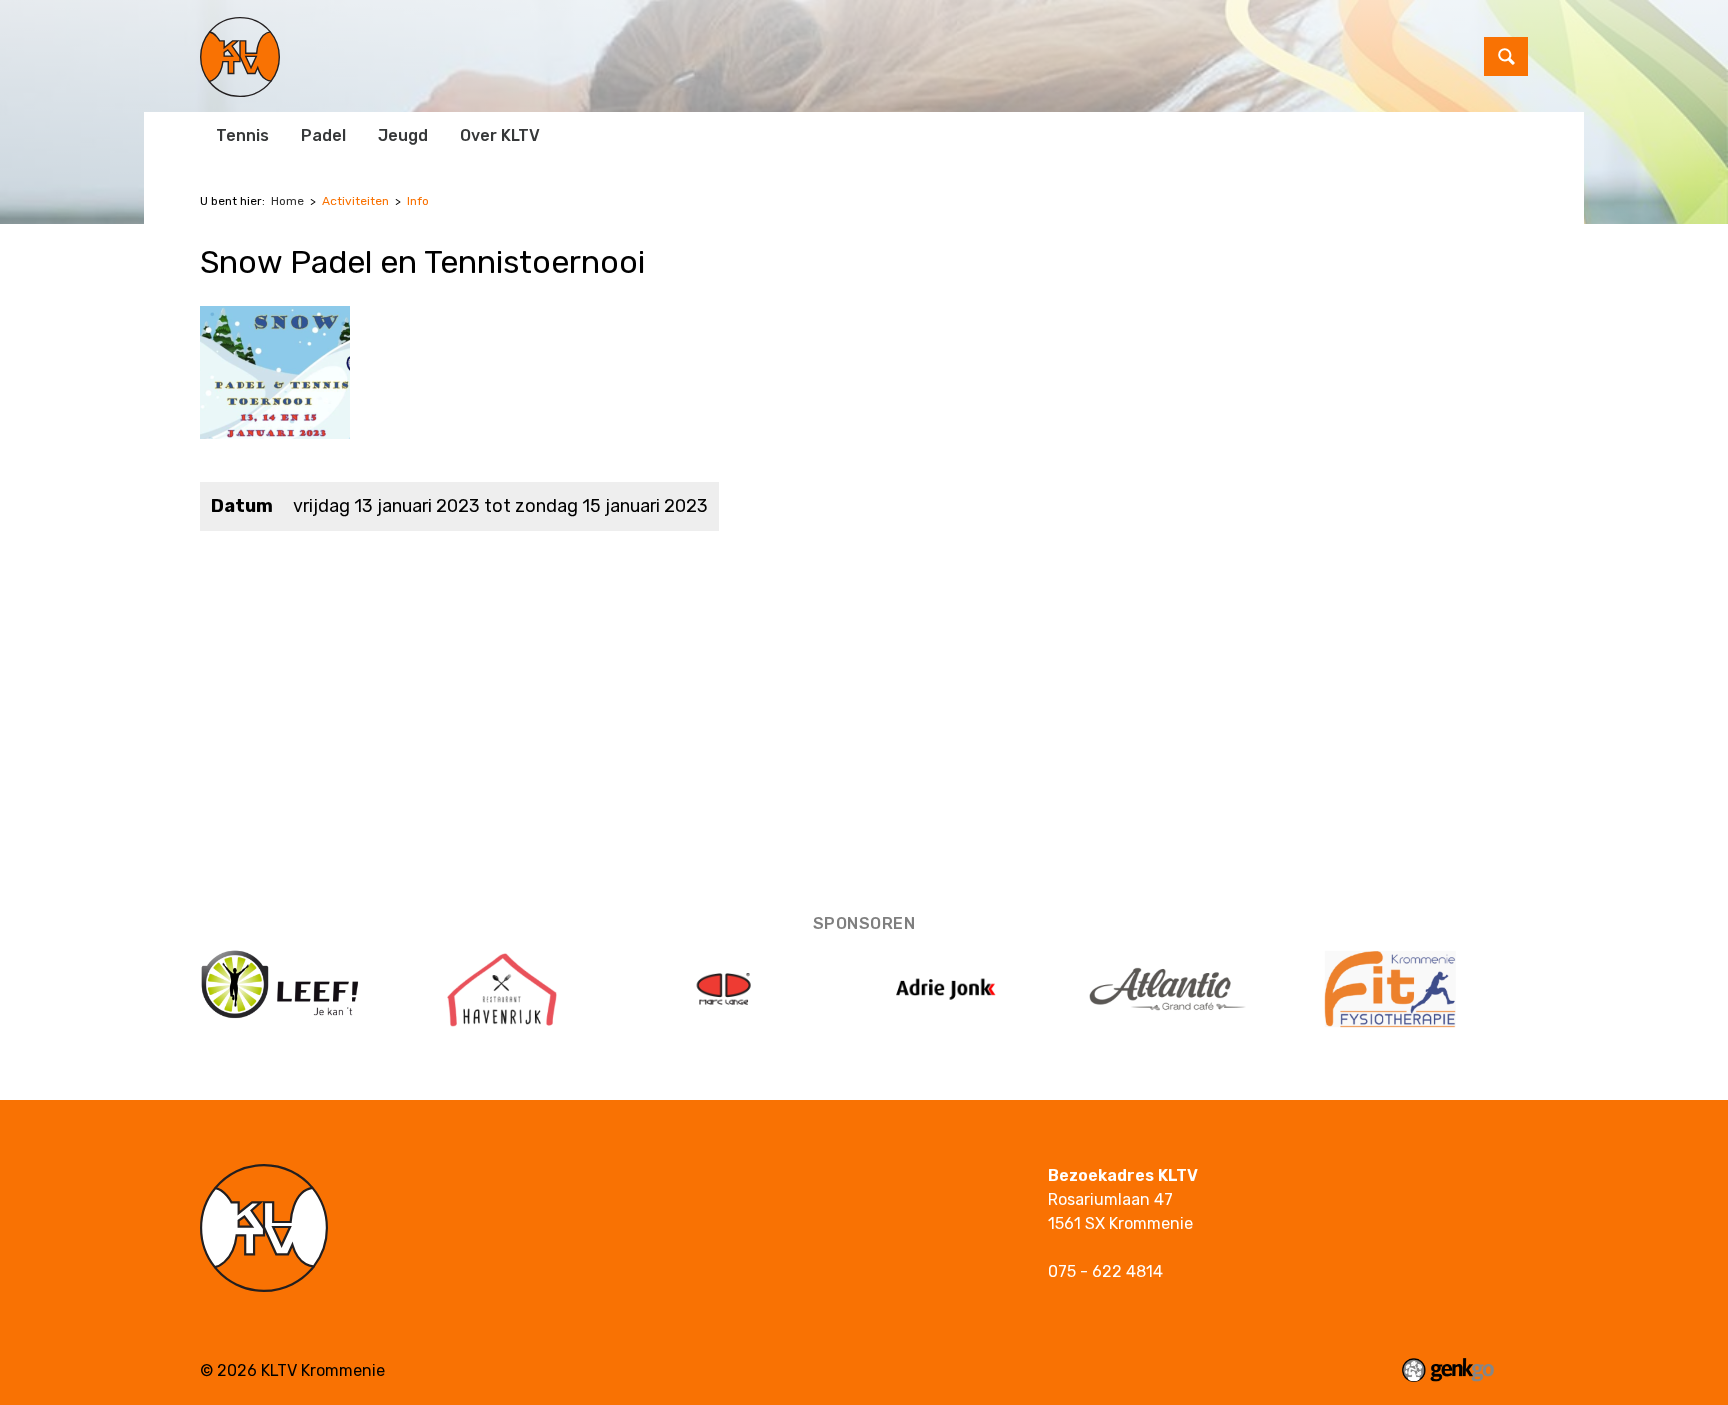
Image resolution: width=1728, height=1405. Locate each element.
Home (287, 201)
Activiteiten (355, 201)
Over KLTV (500, 135)
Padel (323, 135)
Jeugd (403, 135)
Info (418, 201)
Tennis (242, 135)
